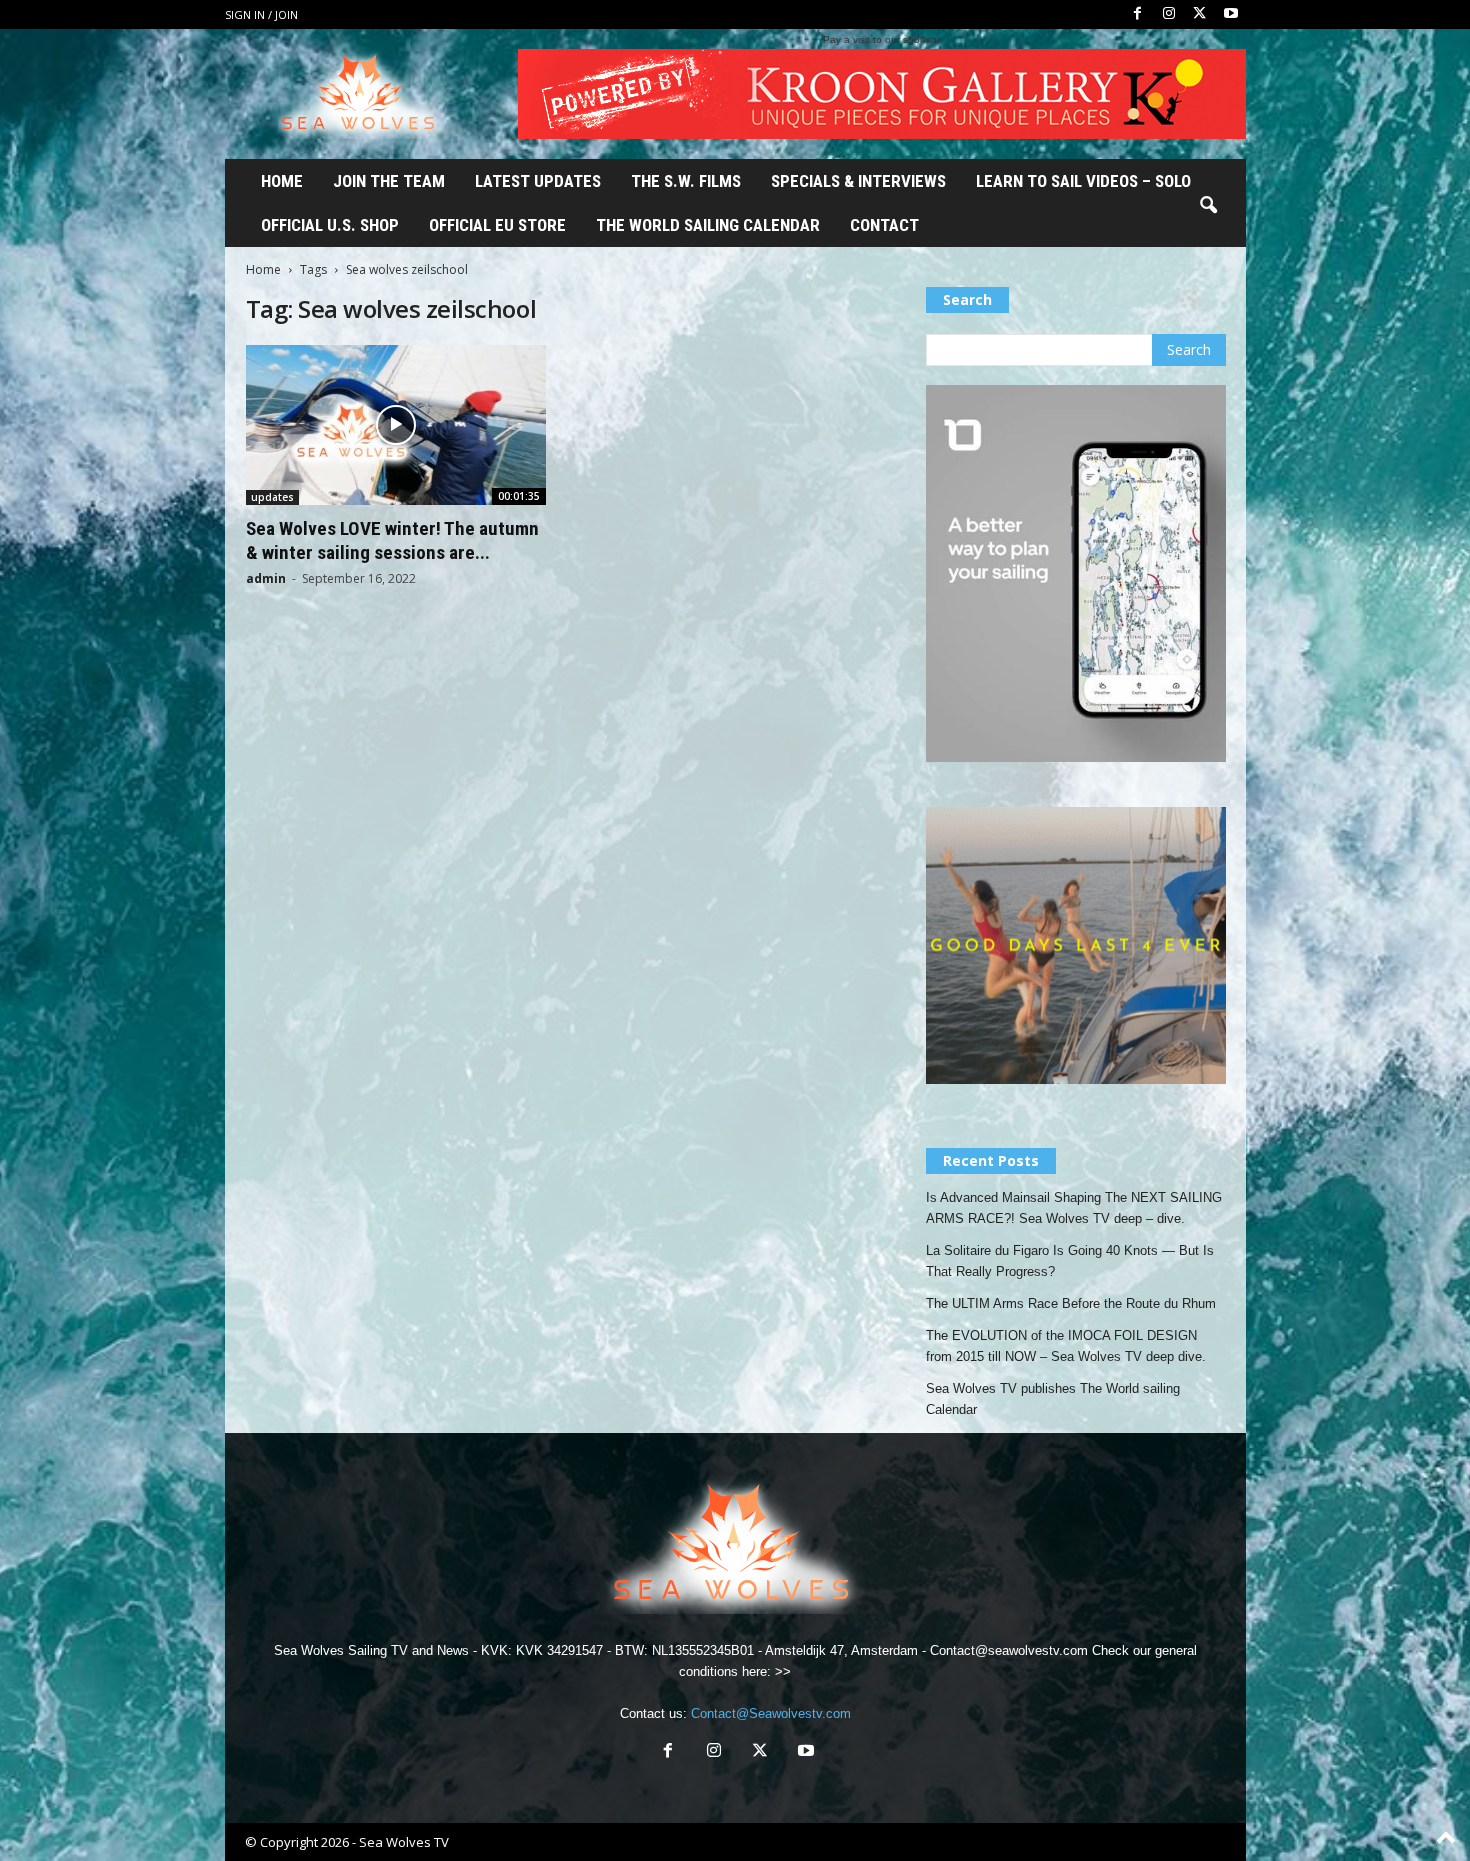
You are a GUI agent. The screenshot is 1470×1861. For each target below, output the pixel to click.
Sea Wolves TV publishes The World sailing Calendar (1053, 1399)
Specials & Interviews (858, 181)
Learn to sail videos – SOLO (1083, 181)
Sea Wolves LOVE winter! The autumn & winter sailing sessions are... (392, 540)
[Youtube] (1231, 14)
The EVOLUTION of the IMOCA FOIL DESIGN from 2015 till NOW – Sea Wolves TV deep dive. (1066, 1346)
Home (282, 181)
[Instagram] (1169, 14)
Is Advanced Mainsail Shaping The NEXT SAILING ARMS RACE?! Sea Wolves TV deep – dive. (1074, 1208)
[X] (1200, 14)
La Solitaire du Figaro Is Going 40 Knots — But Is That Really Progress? (1070, 1261)
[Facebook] (1138, 14)
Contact (884, 225)
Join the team (389, 181)
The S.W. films (686, 181)
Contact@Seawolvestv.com (771, 1713)
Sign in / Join (261, 14)
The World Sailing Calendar (708, 225)
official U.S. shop (330, 225)
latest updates (538, 181)
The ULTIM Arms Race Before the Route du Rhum (1071, 1303)
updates (272, 497)
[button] (1208, 206)
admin (266, 578)
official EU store (497, 225)
